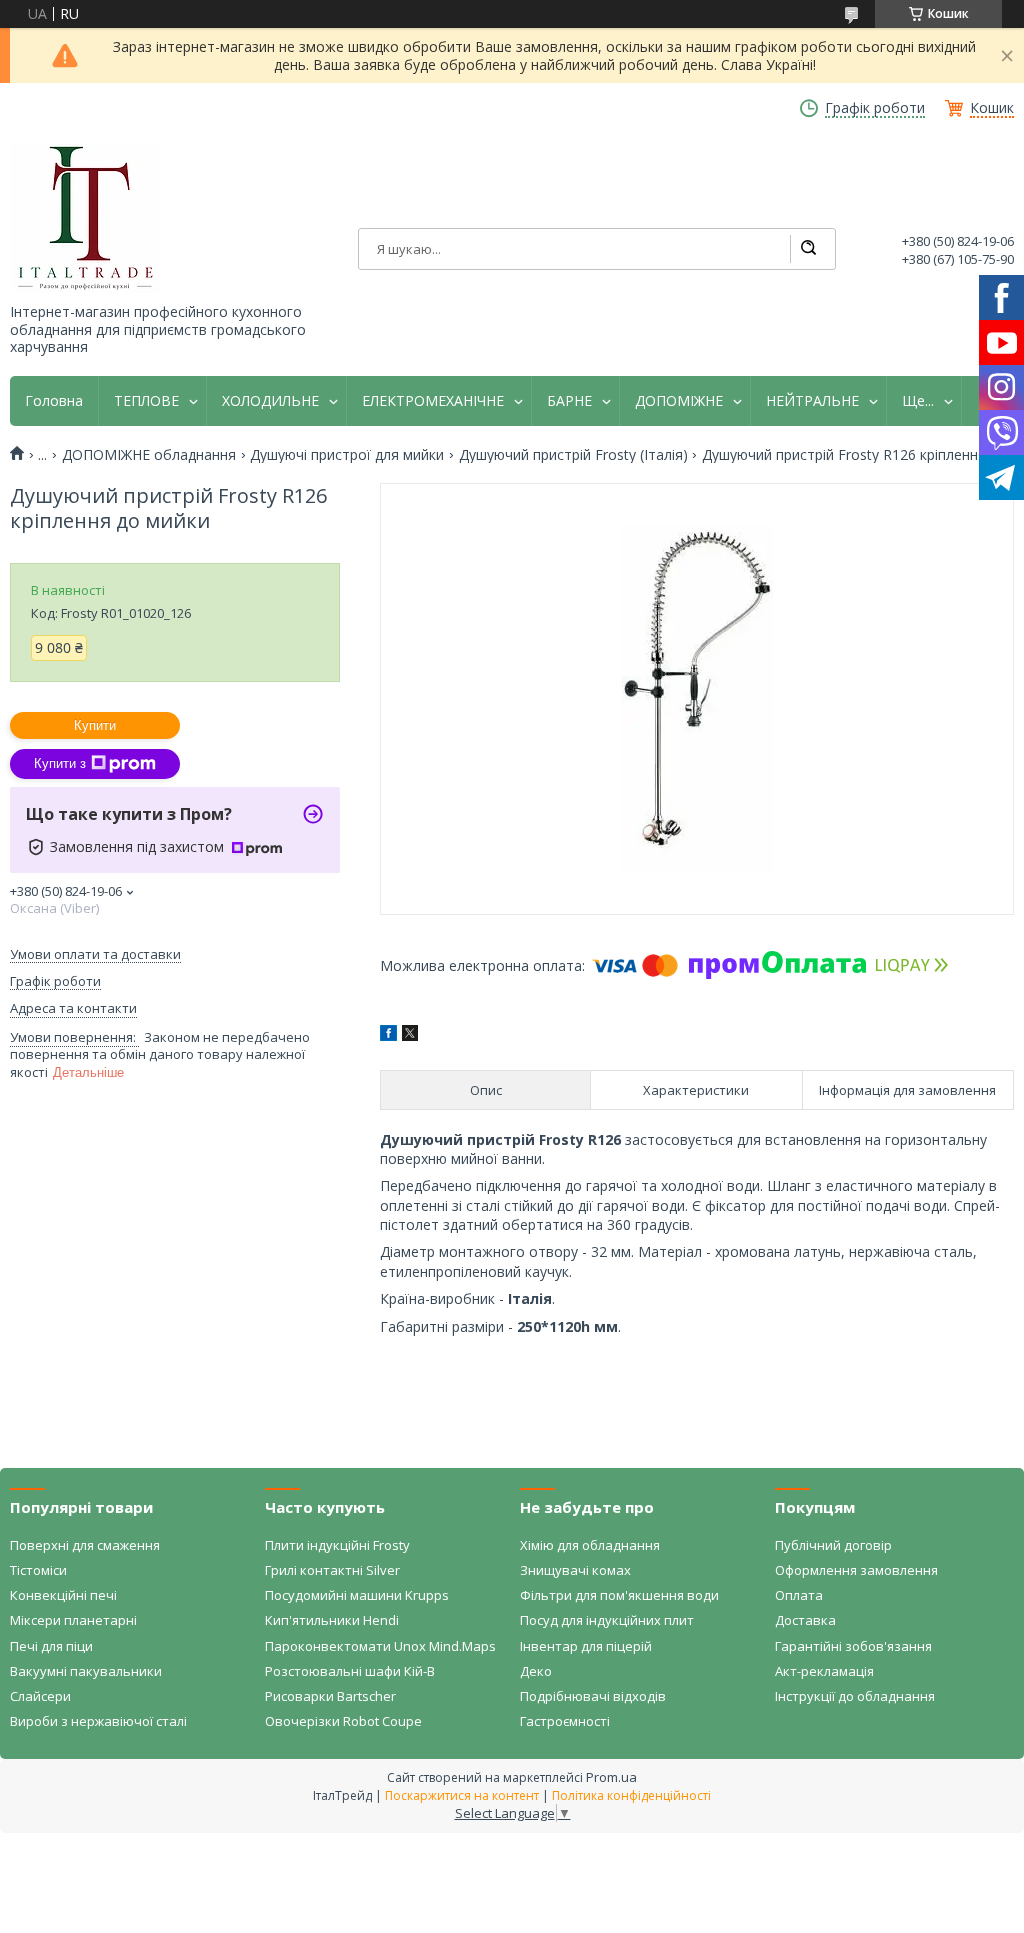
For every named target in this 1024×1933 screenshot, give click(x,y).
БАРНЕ (569, 401)
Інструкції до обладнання (855, 1696)
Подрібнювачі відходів (593, 1696)
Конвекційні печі (63, 1595)
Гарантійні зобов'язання (853, 1646)
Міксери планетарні (73, 1620)
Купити (95, 725)
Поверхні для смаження (85, 1545)
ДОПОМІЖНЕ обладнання (149, 455)
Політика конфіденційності (631, 1795)
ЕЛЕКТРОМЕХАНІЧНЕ (433, 401)
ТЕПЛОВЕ (146, 401)
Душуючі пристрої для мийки (347, 455)
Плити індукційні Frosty (337, 1545)
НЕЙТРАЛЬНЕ (812, 401)
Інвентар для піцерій (586, 1646)
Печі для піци (51, 1646)
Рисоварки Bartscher (330, 1696)
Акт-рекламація (824, 1671)
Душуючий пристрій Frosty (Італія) (573, 455)
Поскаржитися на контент (462, 1795)
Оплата (799, 1595)
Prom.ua (611, 1777)
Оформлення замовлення (856, 1570)
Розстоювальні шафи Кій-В (350, 1671)
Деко (536, 1671)
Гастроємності (565, 1721)
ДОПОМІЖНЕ (679, 401)
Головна (54, 401)
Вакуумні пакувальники (86, 1671)
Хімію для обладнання (590, 1545)
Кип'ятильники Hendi (332, 1620)
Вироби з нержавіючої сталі (98, 1721)
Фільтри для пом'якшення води (619, 1595)
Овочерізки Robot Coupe (343, 1721)
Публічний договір (833, 1545)
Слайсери (40, 1696)
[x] (410, 1035)
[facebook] (388, 1035)
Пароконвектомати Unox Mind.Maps (380, 1646)
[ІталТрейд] (85, 218)
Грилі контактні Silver (332, 1570)
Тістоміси (38, 1570)
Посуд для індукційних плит (607, 1620)
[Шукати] (808, 249)
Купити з (60, 763)
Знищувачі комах (575, 1570)
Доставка (805, 1620)
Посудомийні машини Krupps (357, 1595)
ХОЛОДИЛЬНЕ (270, 401)
